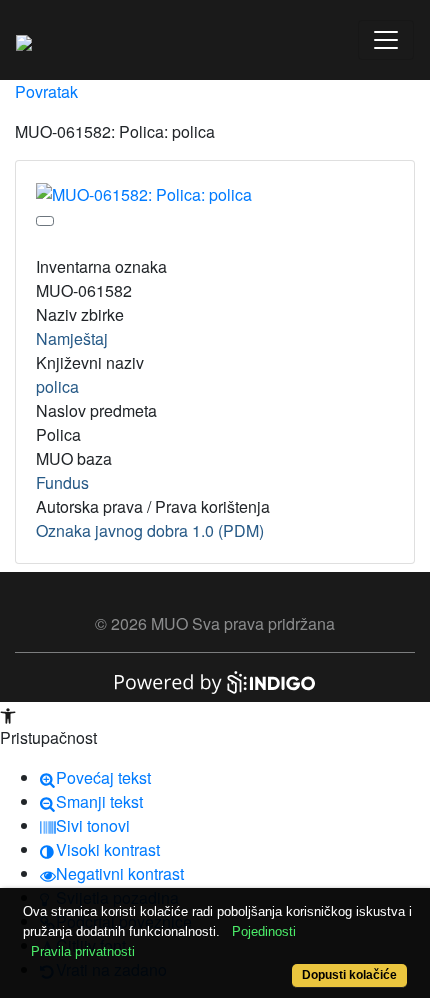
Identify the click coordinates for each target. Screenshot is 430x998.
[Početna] (24, 40)
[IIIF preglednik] (45, 221)
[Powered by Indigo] (215, 680)
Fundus (62, 482)
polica (57, 386)
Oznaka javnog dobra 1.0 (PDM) (150, 530)
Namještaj (72, 338)
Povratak (46, 91)
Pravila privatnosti (83, 951)
